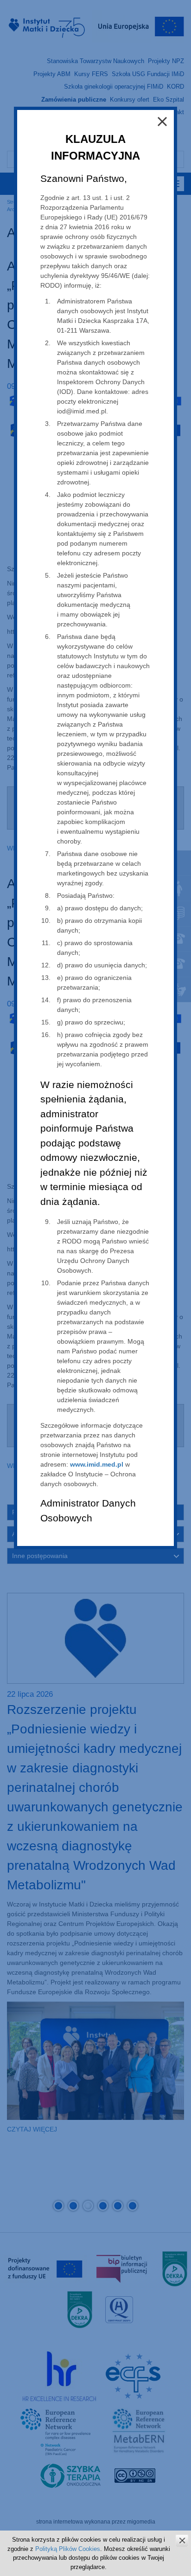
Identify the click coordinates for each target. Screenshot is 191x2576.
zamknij (182, 2541)
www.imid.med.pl (97, 1464)
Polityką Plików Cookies (68, 2549)
